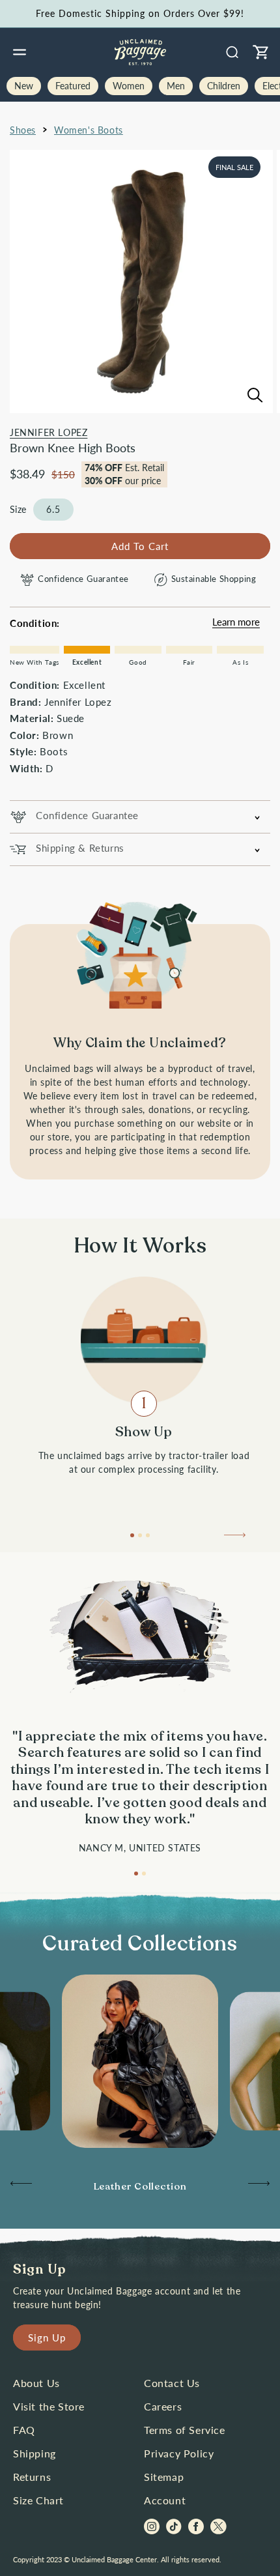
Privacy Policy (179, 2453)
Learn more (236, 622)
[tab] (132, 1535)
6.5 (53, 509)
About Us (36, 2383)
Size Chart (38, 2500)
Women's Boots (89, 130)
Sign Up (47, 2337)
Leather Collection (140, 2186)
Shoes (23, 130)
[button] (20, 52)
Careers (163, 2406)
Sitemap (164, 2477)
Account (165, 2500)
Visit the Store (49, 2406)
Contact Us (172, 2383)
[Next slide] (236, 1539)
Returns (32, 2477)
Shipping (35, 2453)
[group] (140, 2187)
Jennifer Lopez (49, 432)
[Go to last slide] (20, 2187)
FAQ (24, 2430)
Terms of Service (185, 2430)
